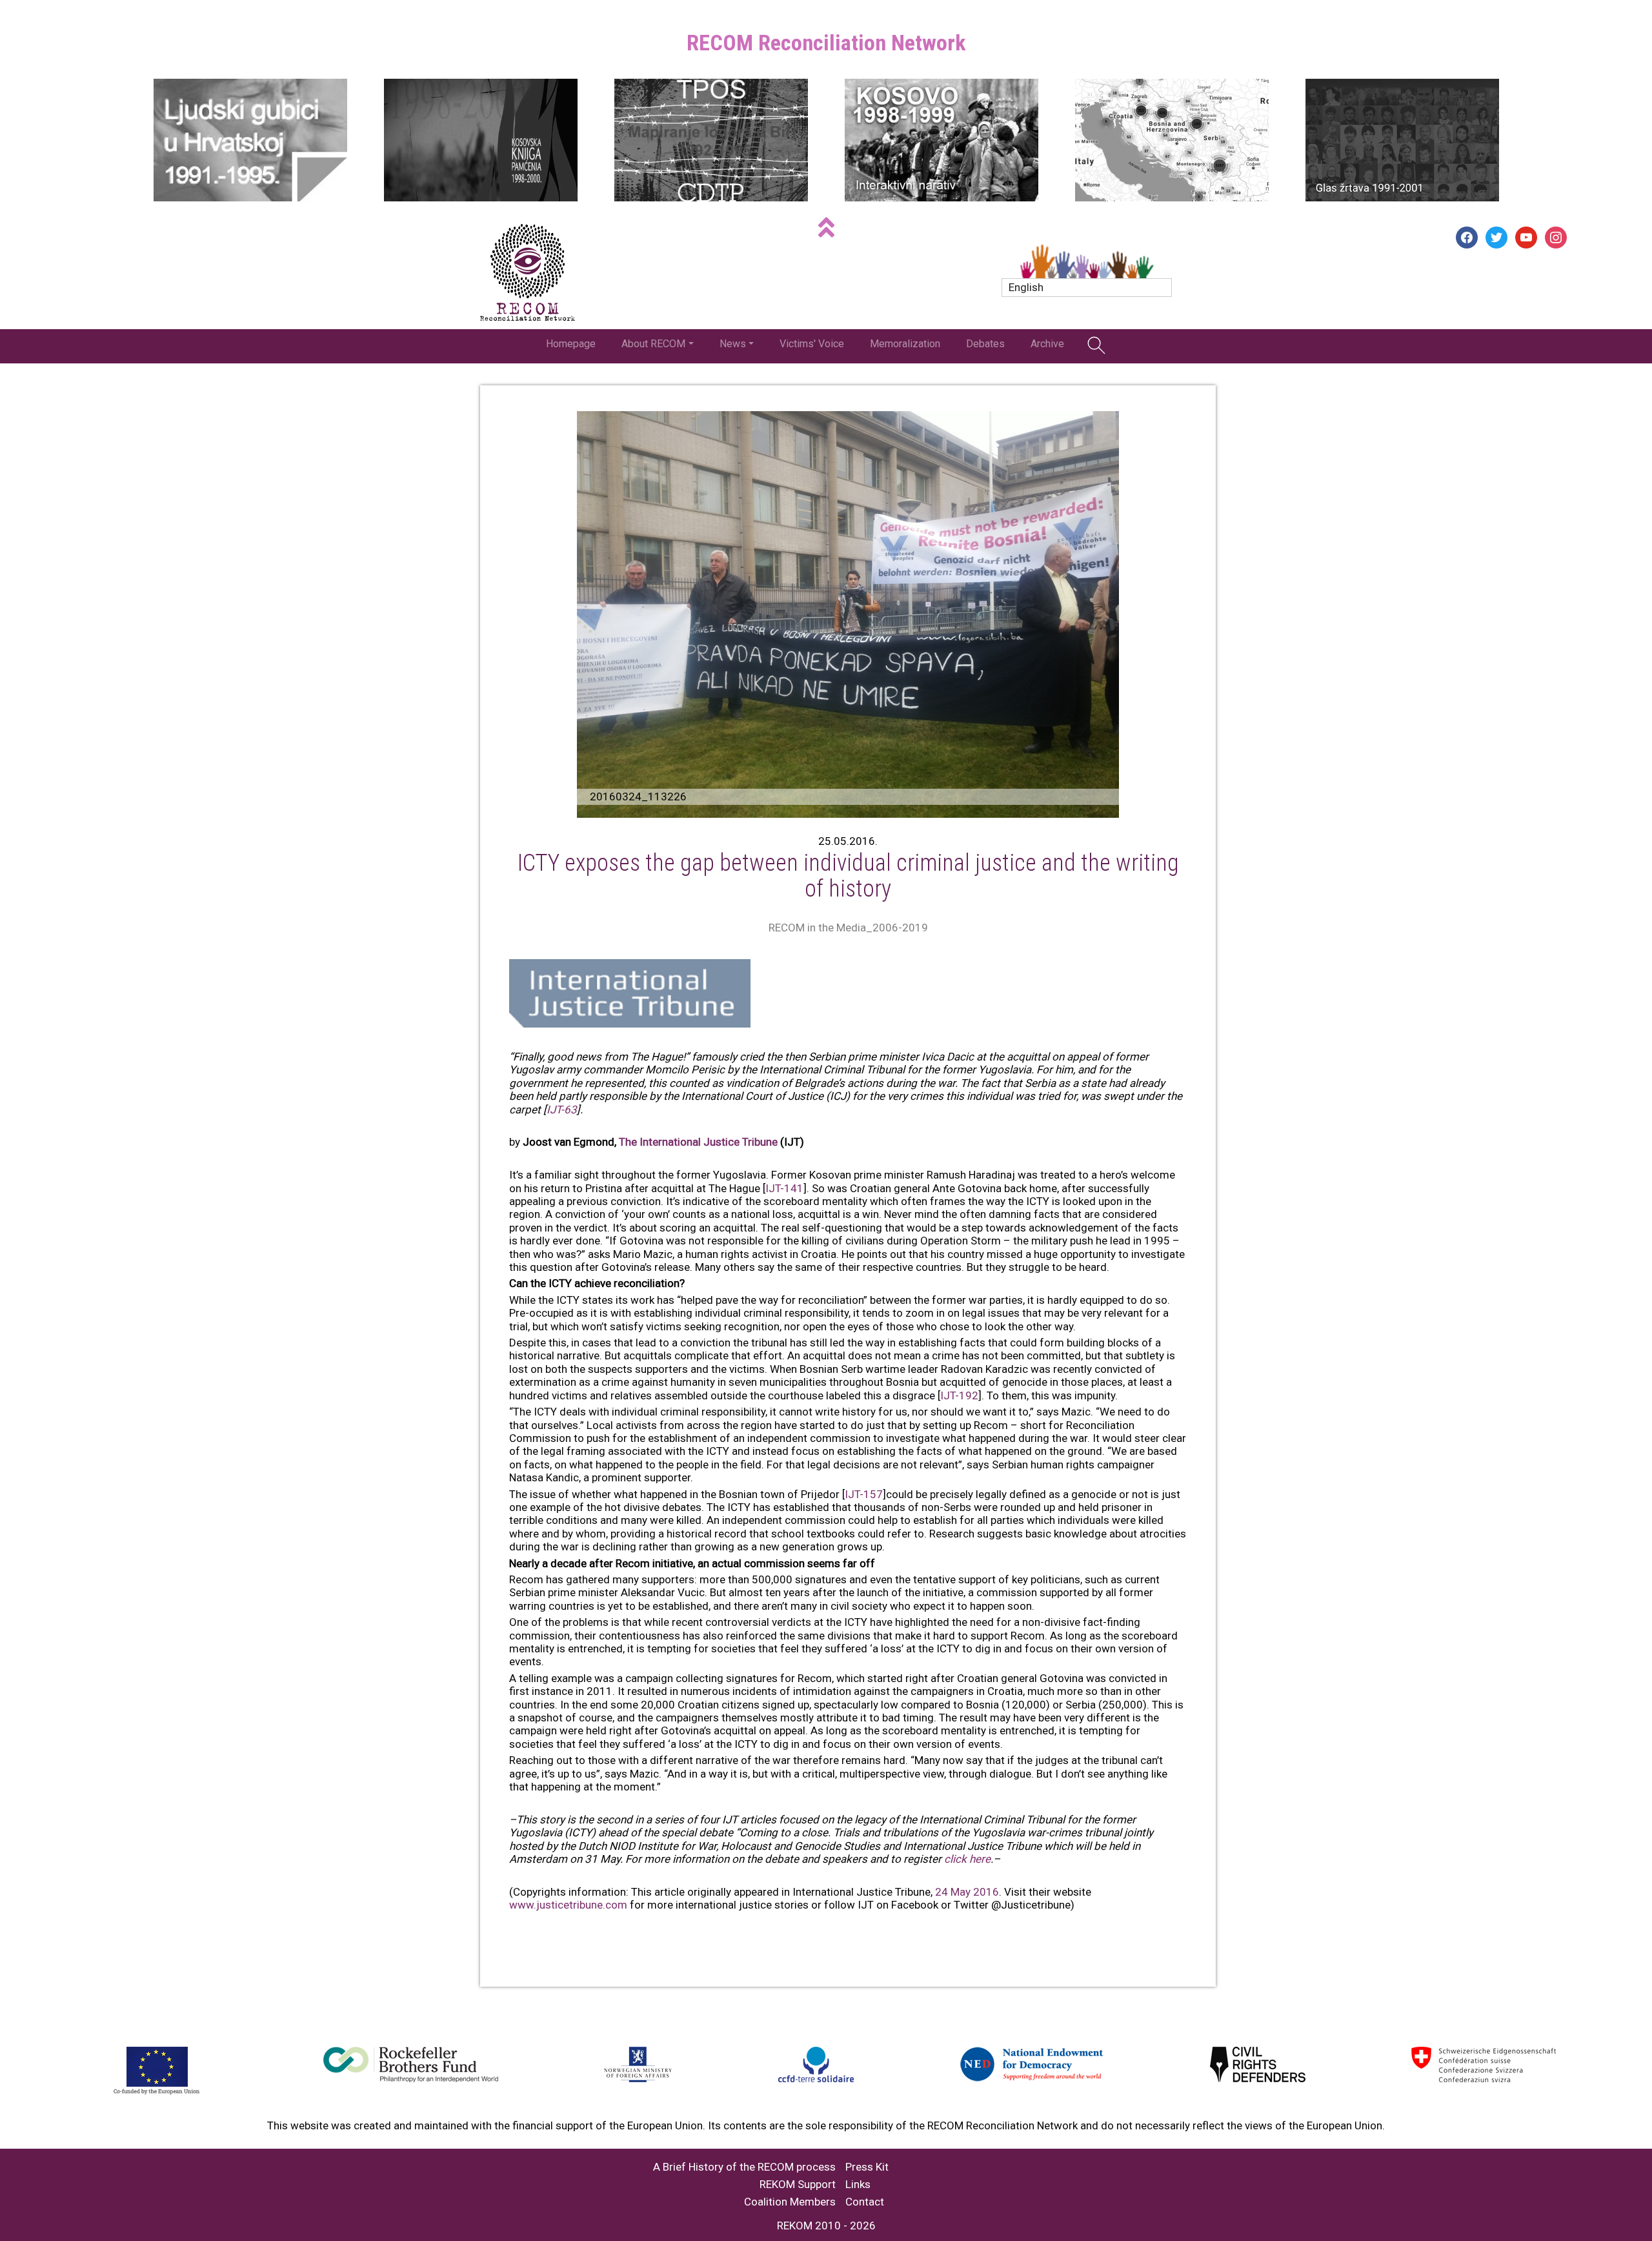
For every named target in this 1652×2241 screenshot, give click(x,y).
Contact (865, 2202)
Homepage (571, 344)
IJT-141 (784, 1188)
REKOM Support (798, 2185)
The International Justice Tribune (698, 1142)
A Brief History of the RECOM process (744, 2167)
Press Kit (867, 2167)
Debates (985, 344)
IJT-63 (562, 1110)
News (733, 344)
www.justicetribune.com (568, 1905)
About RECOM (653, 344)
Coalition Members (790, 2202)
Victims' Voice (812, 344)
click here (967, 1859)
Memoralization (905, 344)
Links (858, 2185)
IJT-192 (959, 1395)
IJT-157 (864, 1494)
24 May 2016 (967, 1892)
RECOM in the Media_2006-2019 (848, 928)
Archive (1047, 344)
